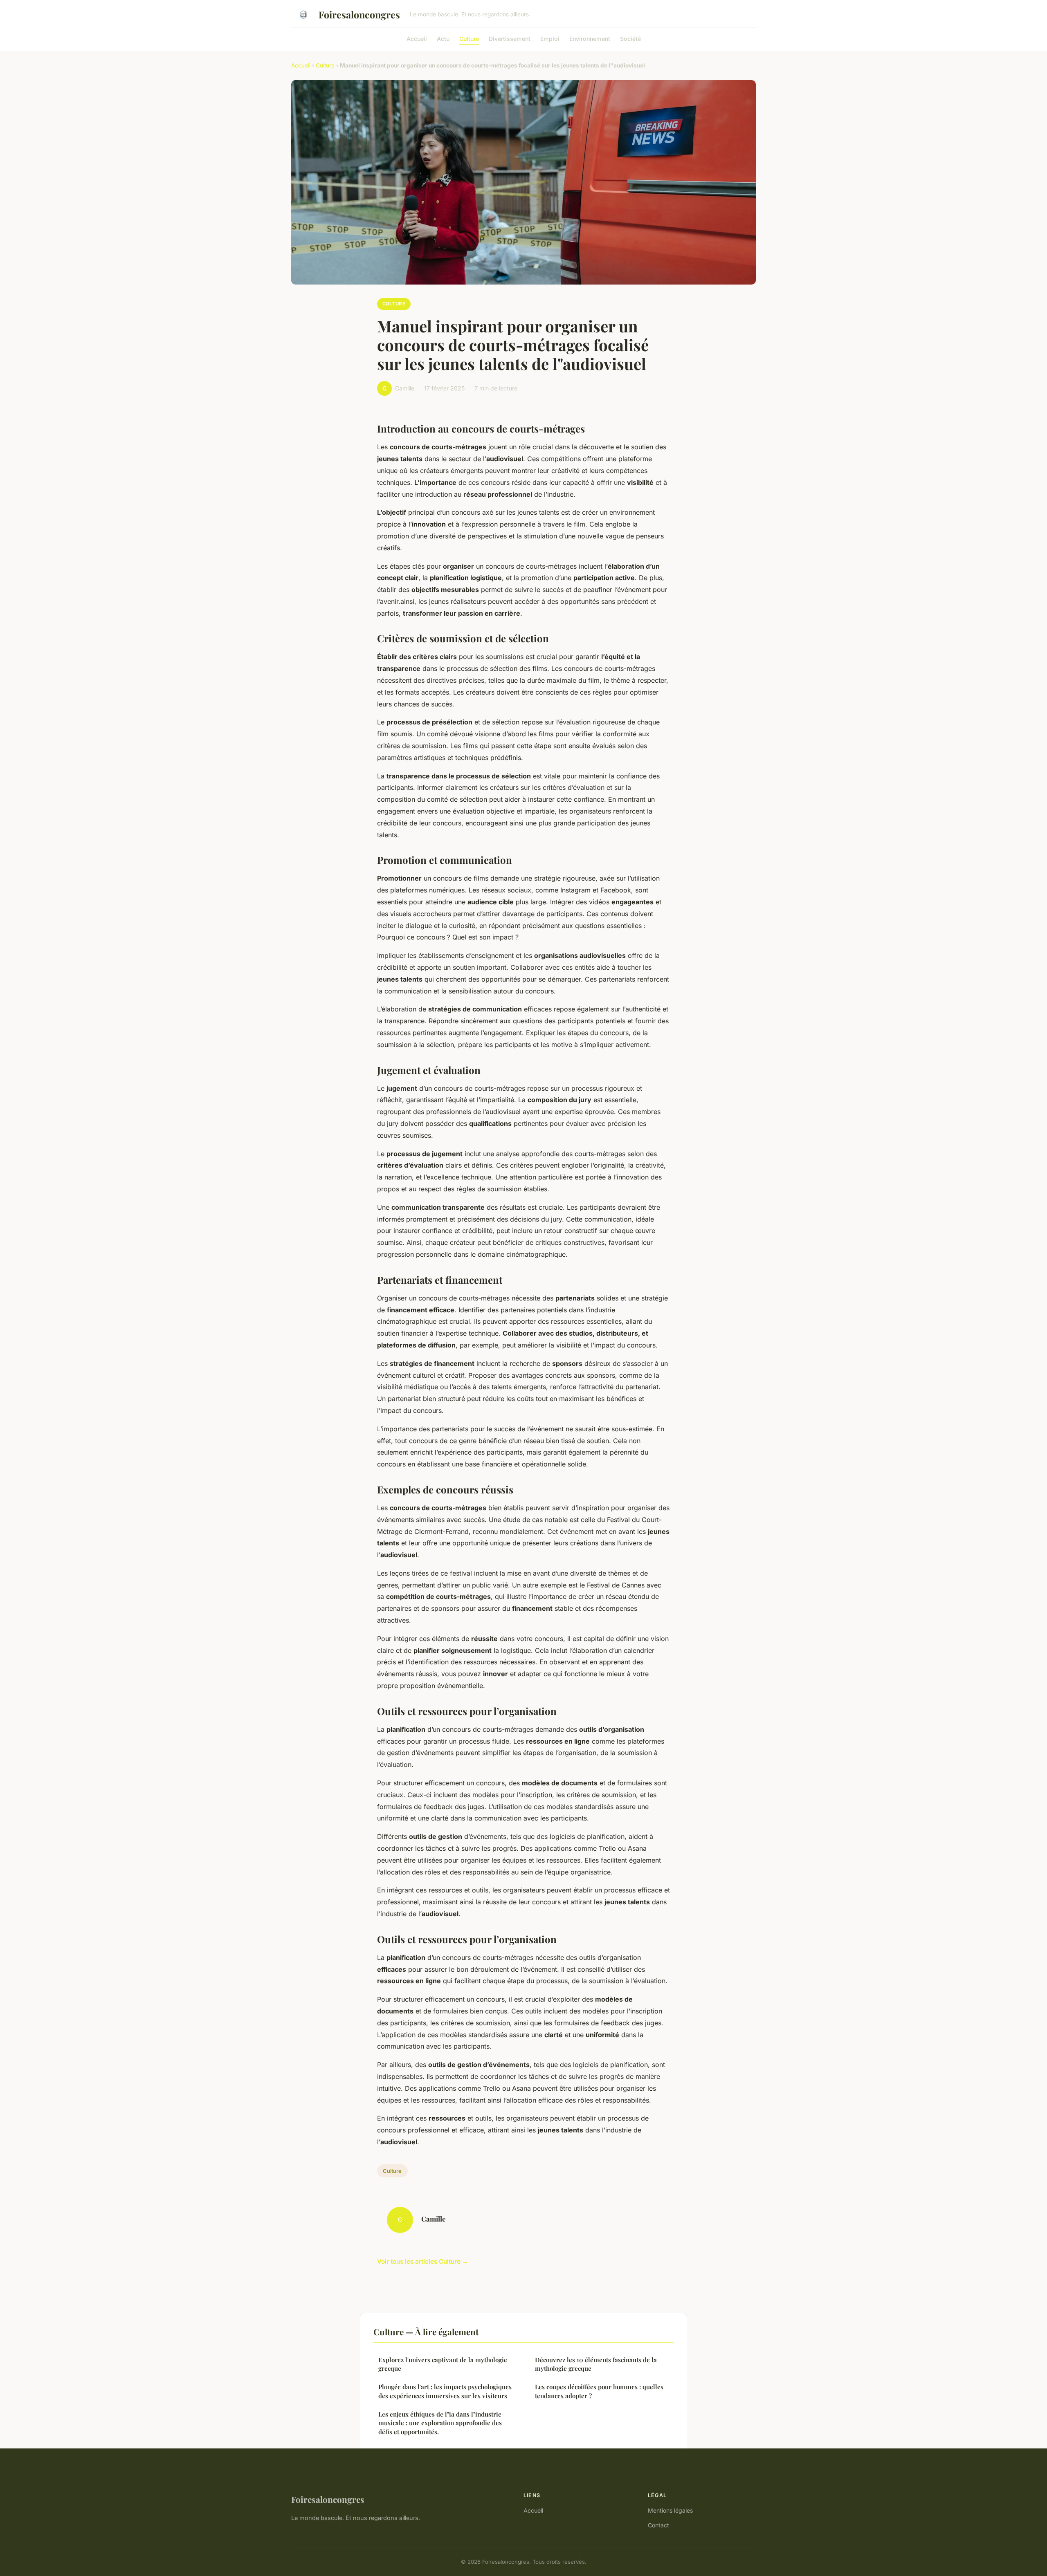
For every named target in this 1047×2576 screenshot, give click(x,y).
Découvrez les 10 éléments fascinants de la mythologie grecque (596, 2364)
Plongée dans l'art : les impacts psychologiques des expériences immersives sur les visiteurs (445, 2391)
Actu (443, 38)
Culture (469, 38)
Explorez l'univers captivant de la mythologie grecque (443, 2364)
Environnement (590, 38)
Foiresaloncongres (359, 15)
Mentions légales (670, 2510)
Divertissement (510, 38)
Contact (658, 2525)
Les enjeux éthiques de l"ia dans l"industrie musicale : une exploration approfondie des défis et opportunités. (440, 2423)
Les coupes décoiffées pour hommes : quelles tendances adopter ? (599, 2391)
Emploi (550, 38)
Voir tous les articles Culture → (423, 2261)
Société (630, 38)
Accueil (417, 38)
